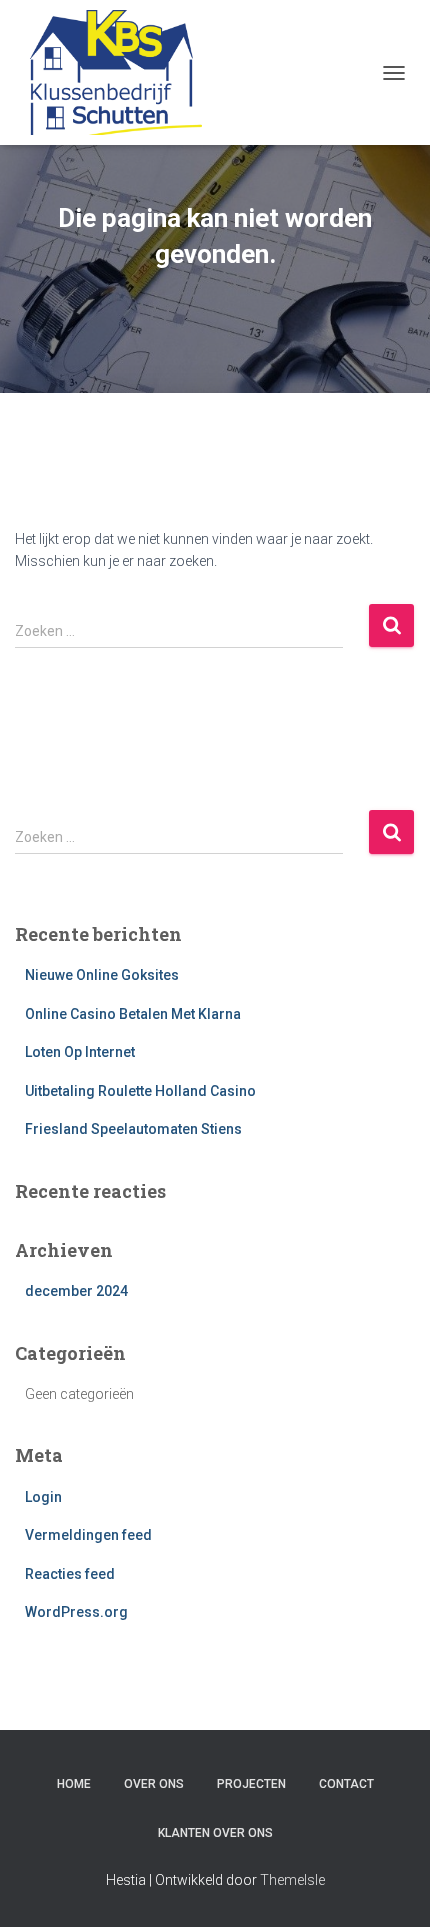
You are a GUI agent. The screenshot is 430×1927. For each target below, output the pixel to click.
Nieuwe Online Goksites (102, 975)
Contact (346, 1784)
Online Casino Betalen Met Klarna (133, 1014)
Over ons (154, 1784)
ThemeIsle (292, 1880)
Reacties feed (70, 1574)
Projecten (251, 1784)
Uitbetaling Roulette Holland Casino (140, 1091)
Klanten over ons (215, 1833)
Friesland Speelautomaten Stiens (133, 1129)
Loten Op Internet (80, 1052)
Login (43, 1497)
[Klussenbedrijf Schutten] (116, 72)
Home (74, 1784)
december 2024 (76, 1291)
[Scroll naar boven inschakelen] (390, 1887)
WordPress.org (76, 1612)
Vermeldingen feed (88, 1535)
